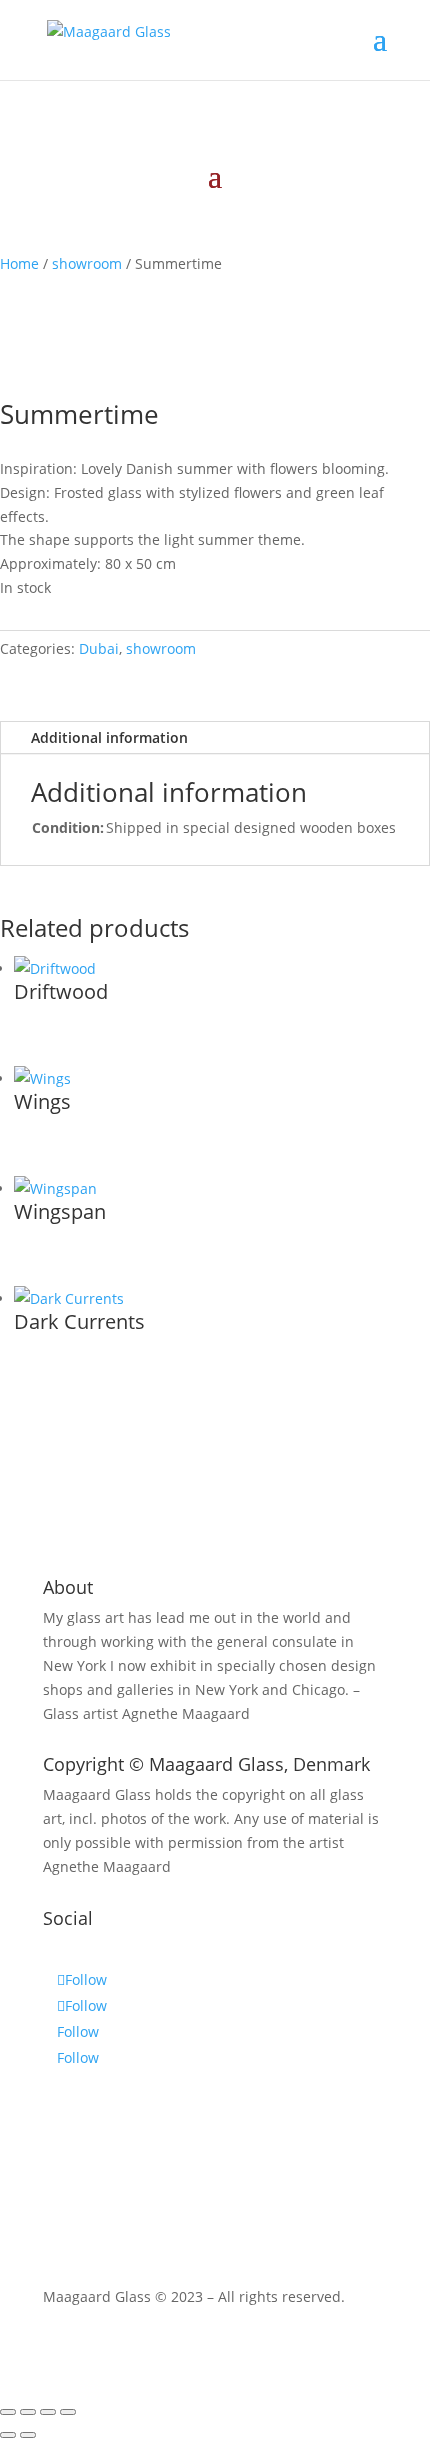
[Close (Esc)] (68, 2412)
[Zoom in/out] (8, 2412)
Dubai (99, 648)
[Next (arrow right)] (28, 2435)
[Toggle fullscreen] (28, 2412)
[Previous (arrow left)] (8, 2435)
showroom (87, 263)
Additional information (109, 737)
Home (19, 263)
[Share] (48, 2412)
